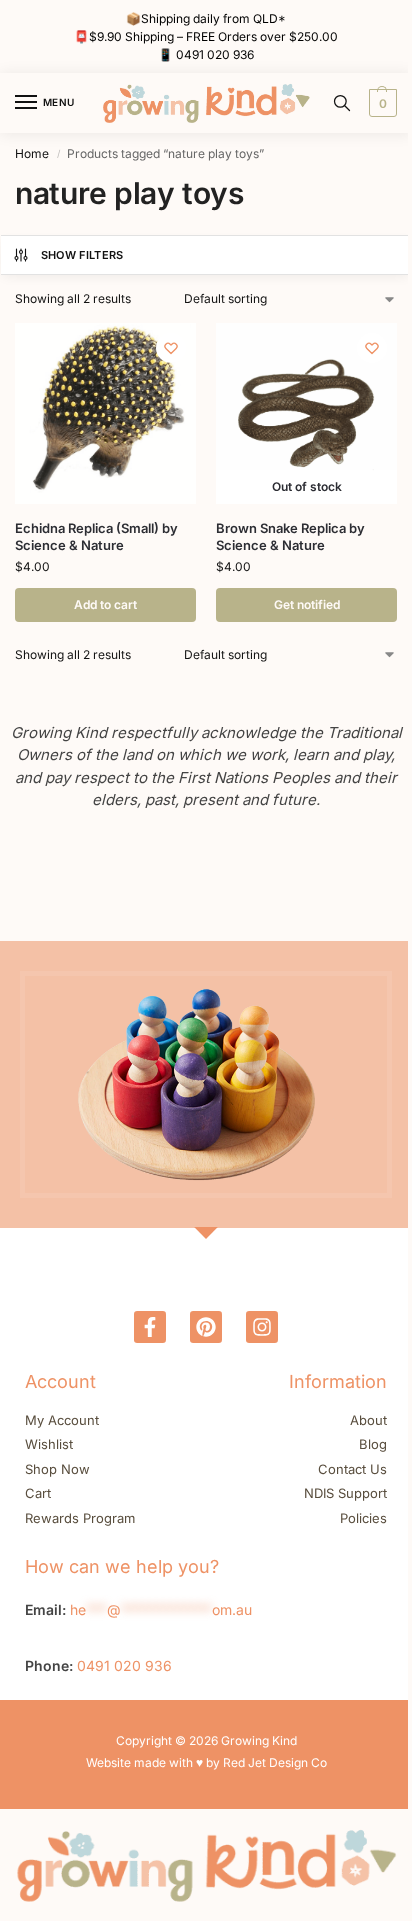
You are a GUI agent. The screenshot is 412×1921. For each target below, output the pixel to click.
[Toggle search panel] (342, 103)
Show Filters (82, 255)
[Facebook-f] (150, 1327)
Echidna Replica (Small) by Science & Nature (96, 536)
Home (32, 153)
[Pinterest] (206, 1327)
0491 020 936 (215, 54)
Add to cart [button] (105, 604)
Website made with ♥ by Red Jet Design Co (206, 1762)
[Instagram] (262, 1327)
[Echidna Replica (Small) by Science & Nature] (105, 413)
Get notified (307, 604)
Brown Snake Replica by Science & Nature (290, 536)
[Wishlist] (171, 348)
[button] (380, 103)
